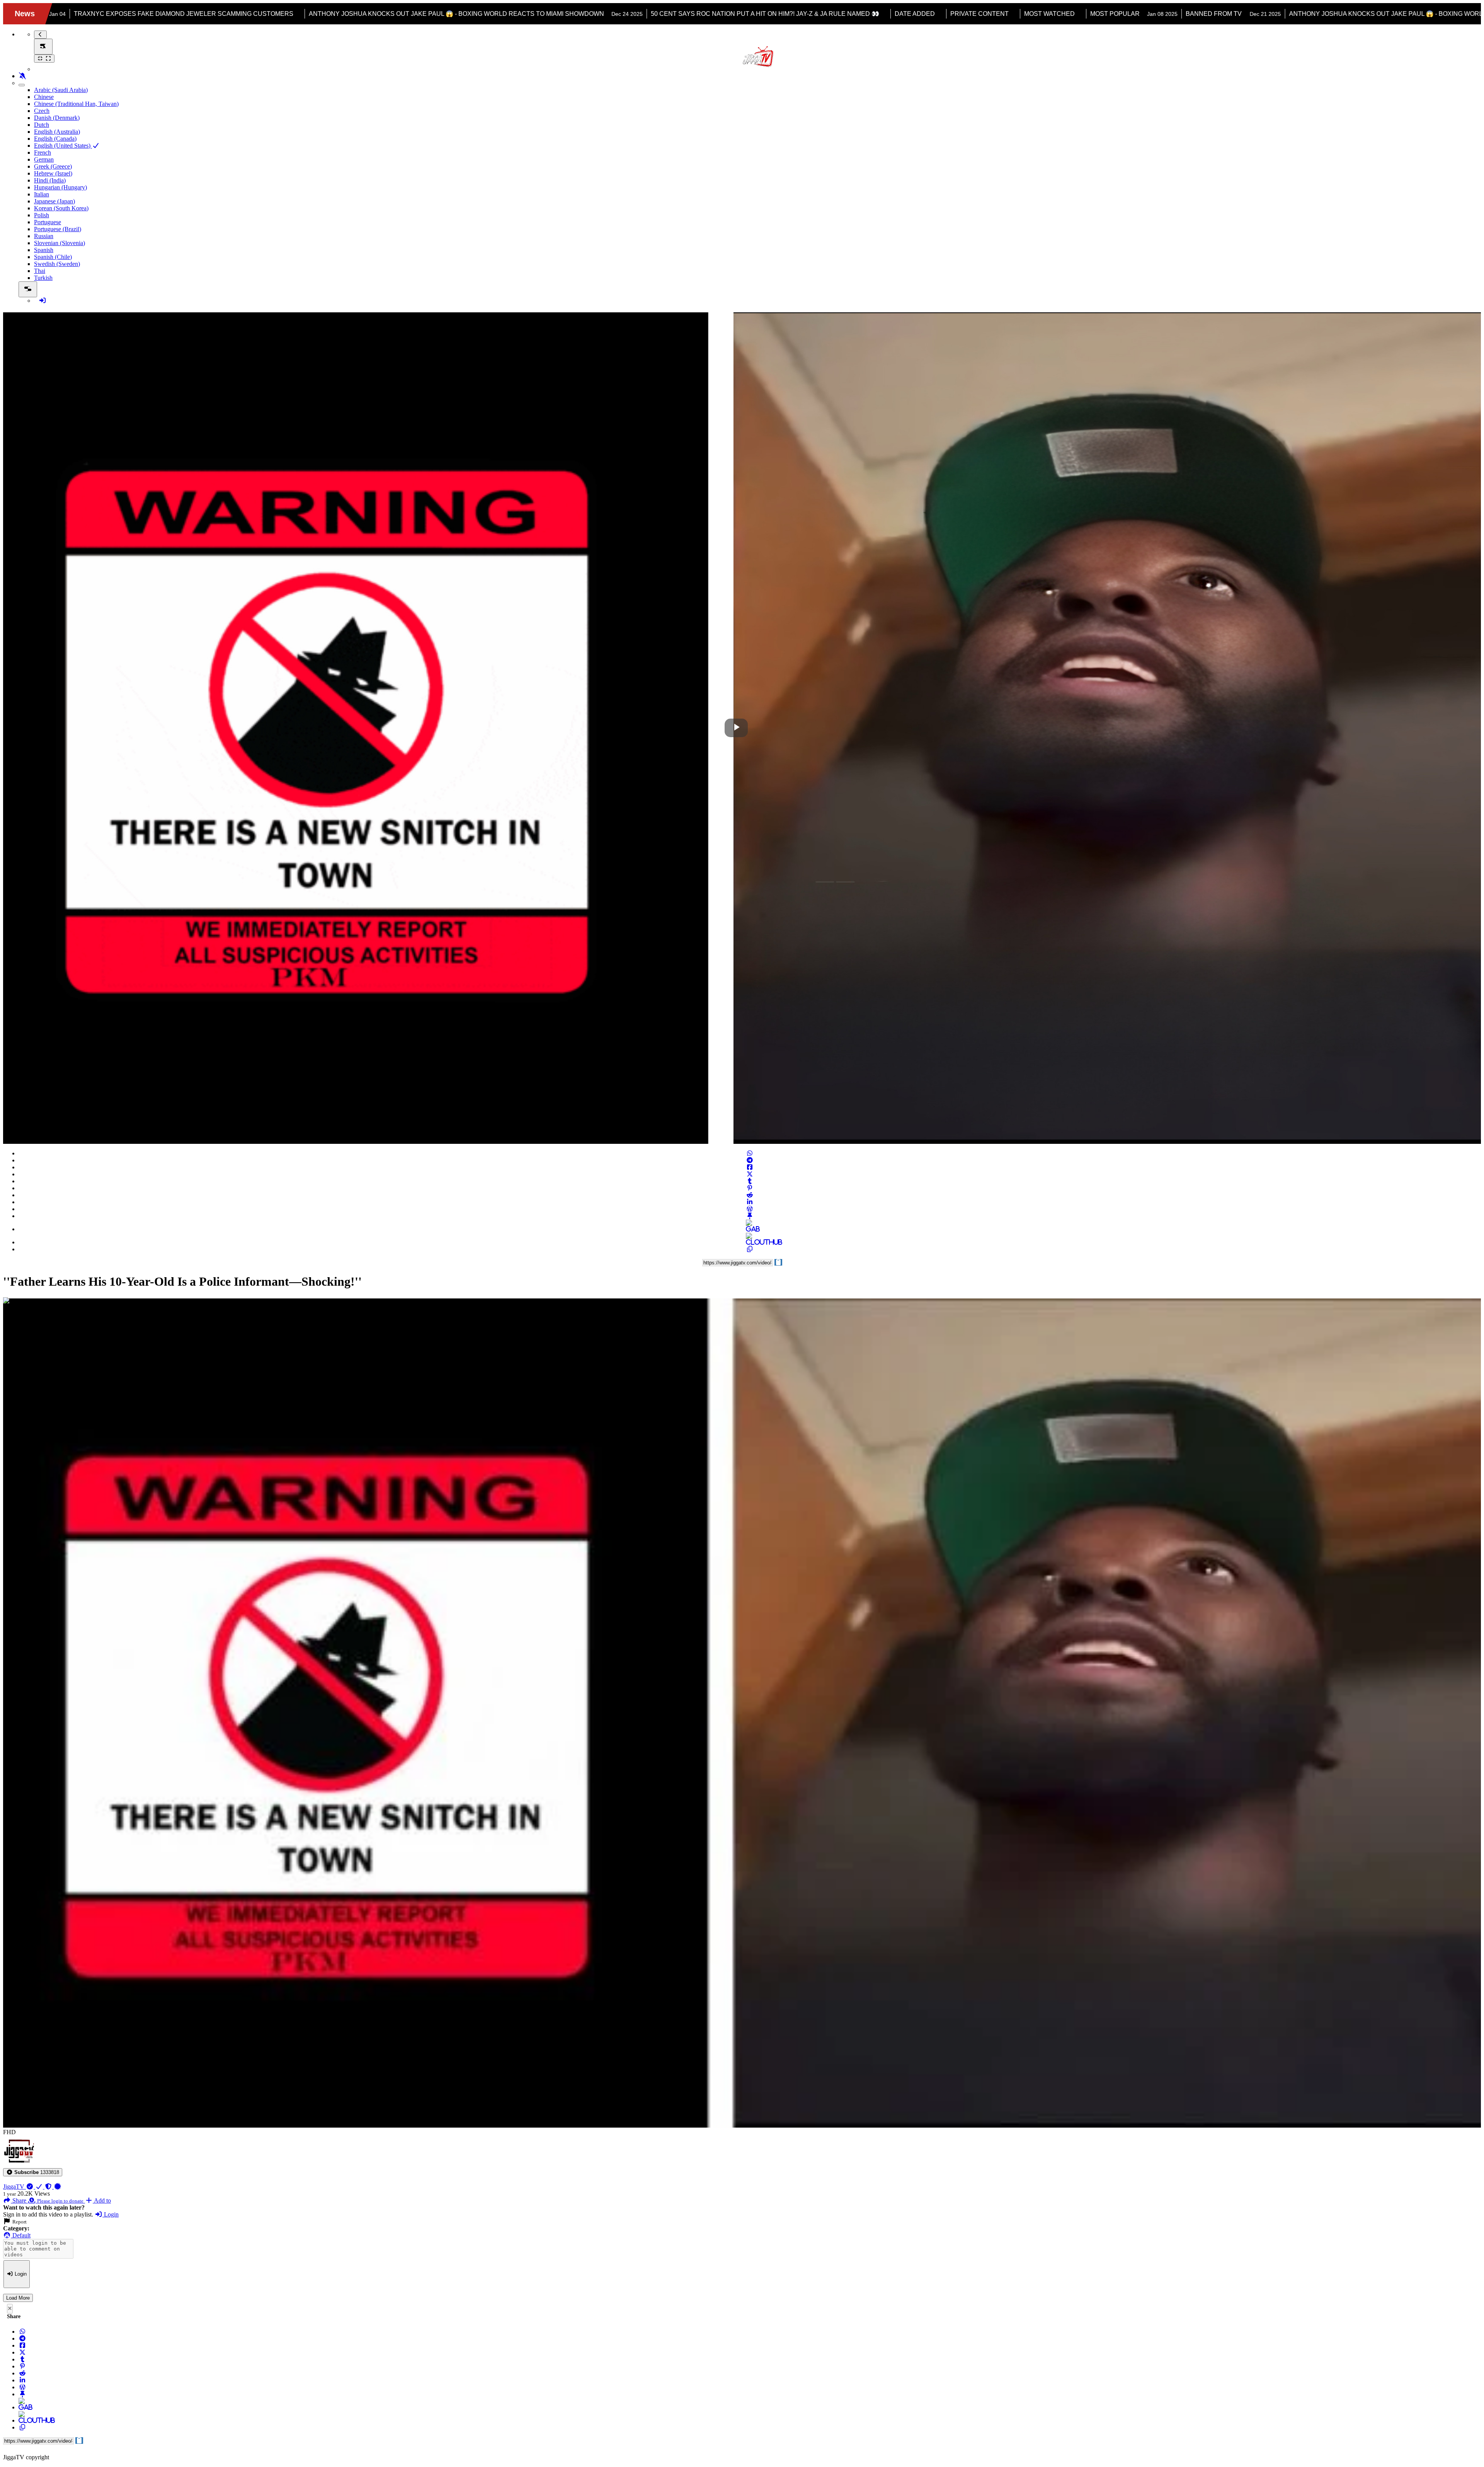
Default (21, 2235)
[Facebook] (750, 1167)
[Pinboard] (750, 1216)
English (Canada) (55, 139)
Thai (40, 271)
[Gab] (750, 1229)
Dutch (42, 125)
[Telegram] (750, 1160)
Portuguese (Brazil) (58, 229)
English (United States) (63, 146)
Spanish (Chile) (53, 257)
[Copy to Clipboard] (750, 1249)
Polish (42, 215)
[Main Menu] (43, 47)
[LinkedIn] (750, 1202)
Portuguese (48, 222)
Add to (102, 2200)
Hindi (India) (50, 180)
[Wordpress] (750, 1209)
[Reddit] (750, 1195)
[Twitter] (750, 1174)
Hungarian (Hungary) (60, 187)
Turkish (43, 278)
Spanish (44, 250)
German (44, 159)
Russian (44, 236)
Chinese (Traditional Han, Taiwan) (76, 104)
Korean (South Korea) (61, 208)
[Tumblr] (750, 1181)
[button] (33, 2172)
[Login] (43, 301)
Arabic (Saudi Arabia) (61, 90)
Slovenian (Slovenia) (60, 243)
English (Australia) (57, 132)
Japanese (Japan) (54, 201)
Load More (18, 2298)
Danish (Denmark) (57, 118)
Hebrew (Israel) (53, 173)
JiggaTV (14, 2187)
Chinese (44, 97)
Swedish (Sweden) (57, 264)
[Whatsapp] (750, 1153)
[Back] (40, 35)
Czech (42, 111)
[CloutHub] (750, 1242)
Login (111, 2214)
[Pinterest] (750, 1188)
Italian (42, 194)
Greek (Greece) (53, 166)
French (43, 152)
